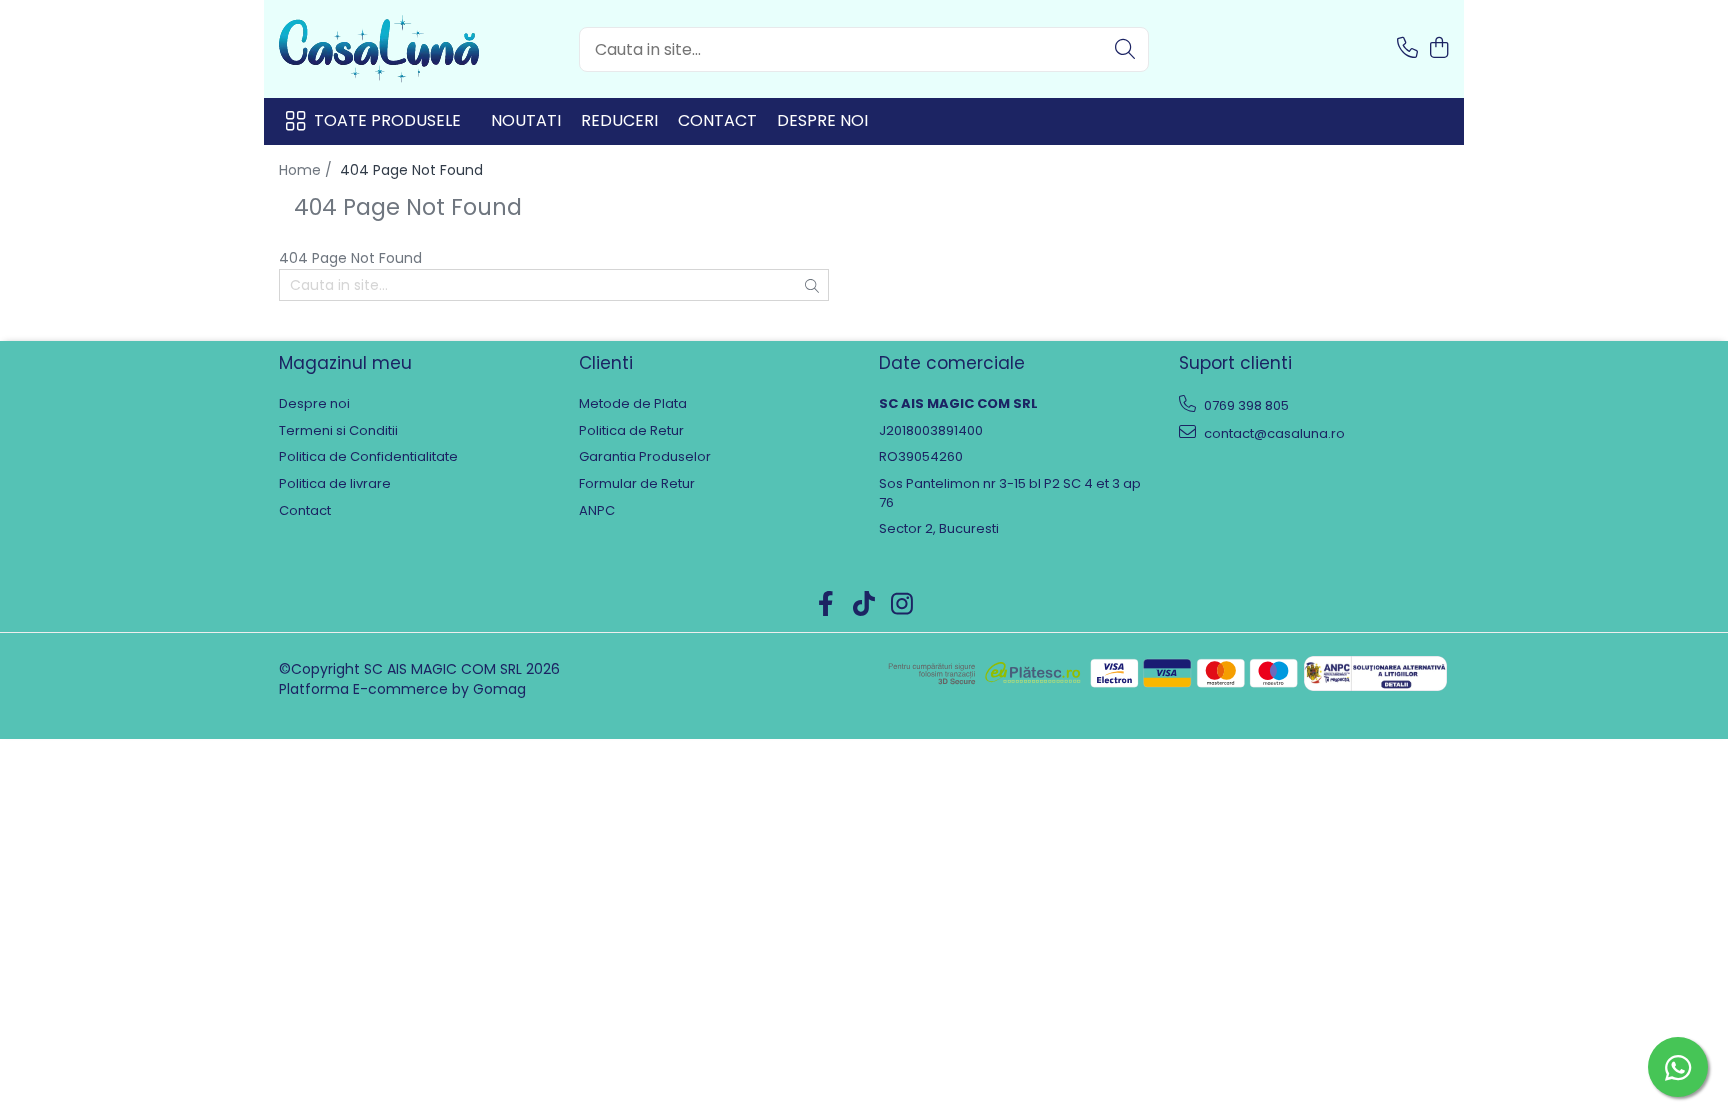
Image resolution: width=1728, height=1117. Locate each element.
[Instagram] (902, 605)
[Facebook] (826, 605)
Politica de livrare (335, 484)
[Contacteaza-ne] (1407, 49)
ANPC (597, 511)
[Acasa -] (379, 49)
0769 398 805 (1245, 405)
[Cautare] (1125, 49)
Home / (307, 170)
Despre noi (822, 120)
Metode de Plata (633, 404)
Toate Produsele (387, 121)
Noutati (526, 120)
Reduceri (619, 120)
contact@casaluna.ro (1273, 433)
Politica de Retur (631, 431)
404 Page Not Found (411, 170)
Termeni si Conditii (338, 431)
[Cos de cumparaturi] (1438, 49)
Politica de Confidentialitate (368, 457)
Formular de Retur (637, 484)
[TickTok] (864, 605)
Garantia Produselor (645, 457)
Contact (717, 120)
